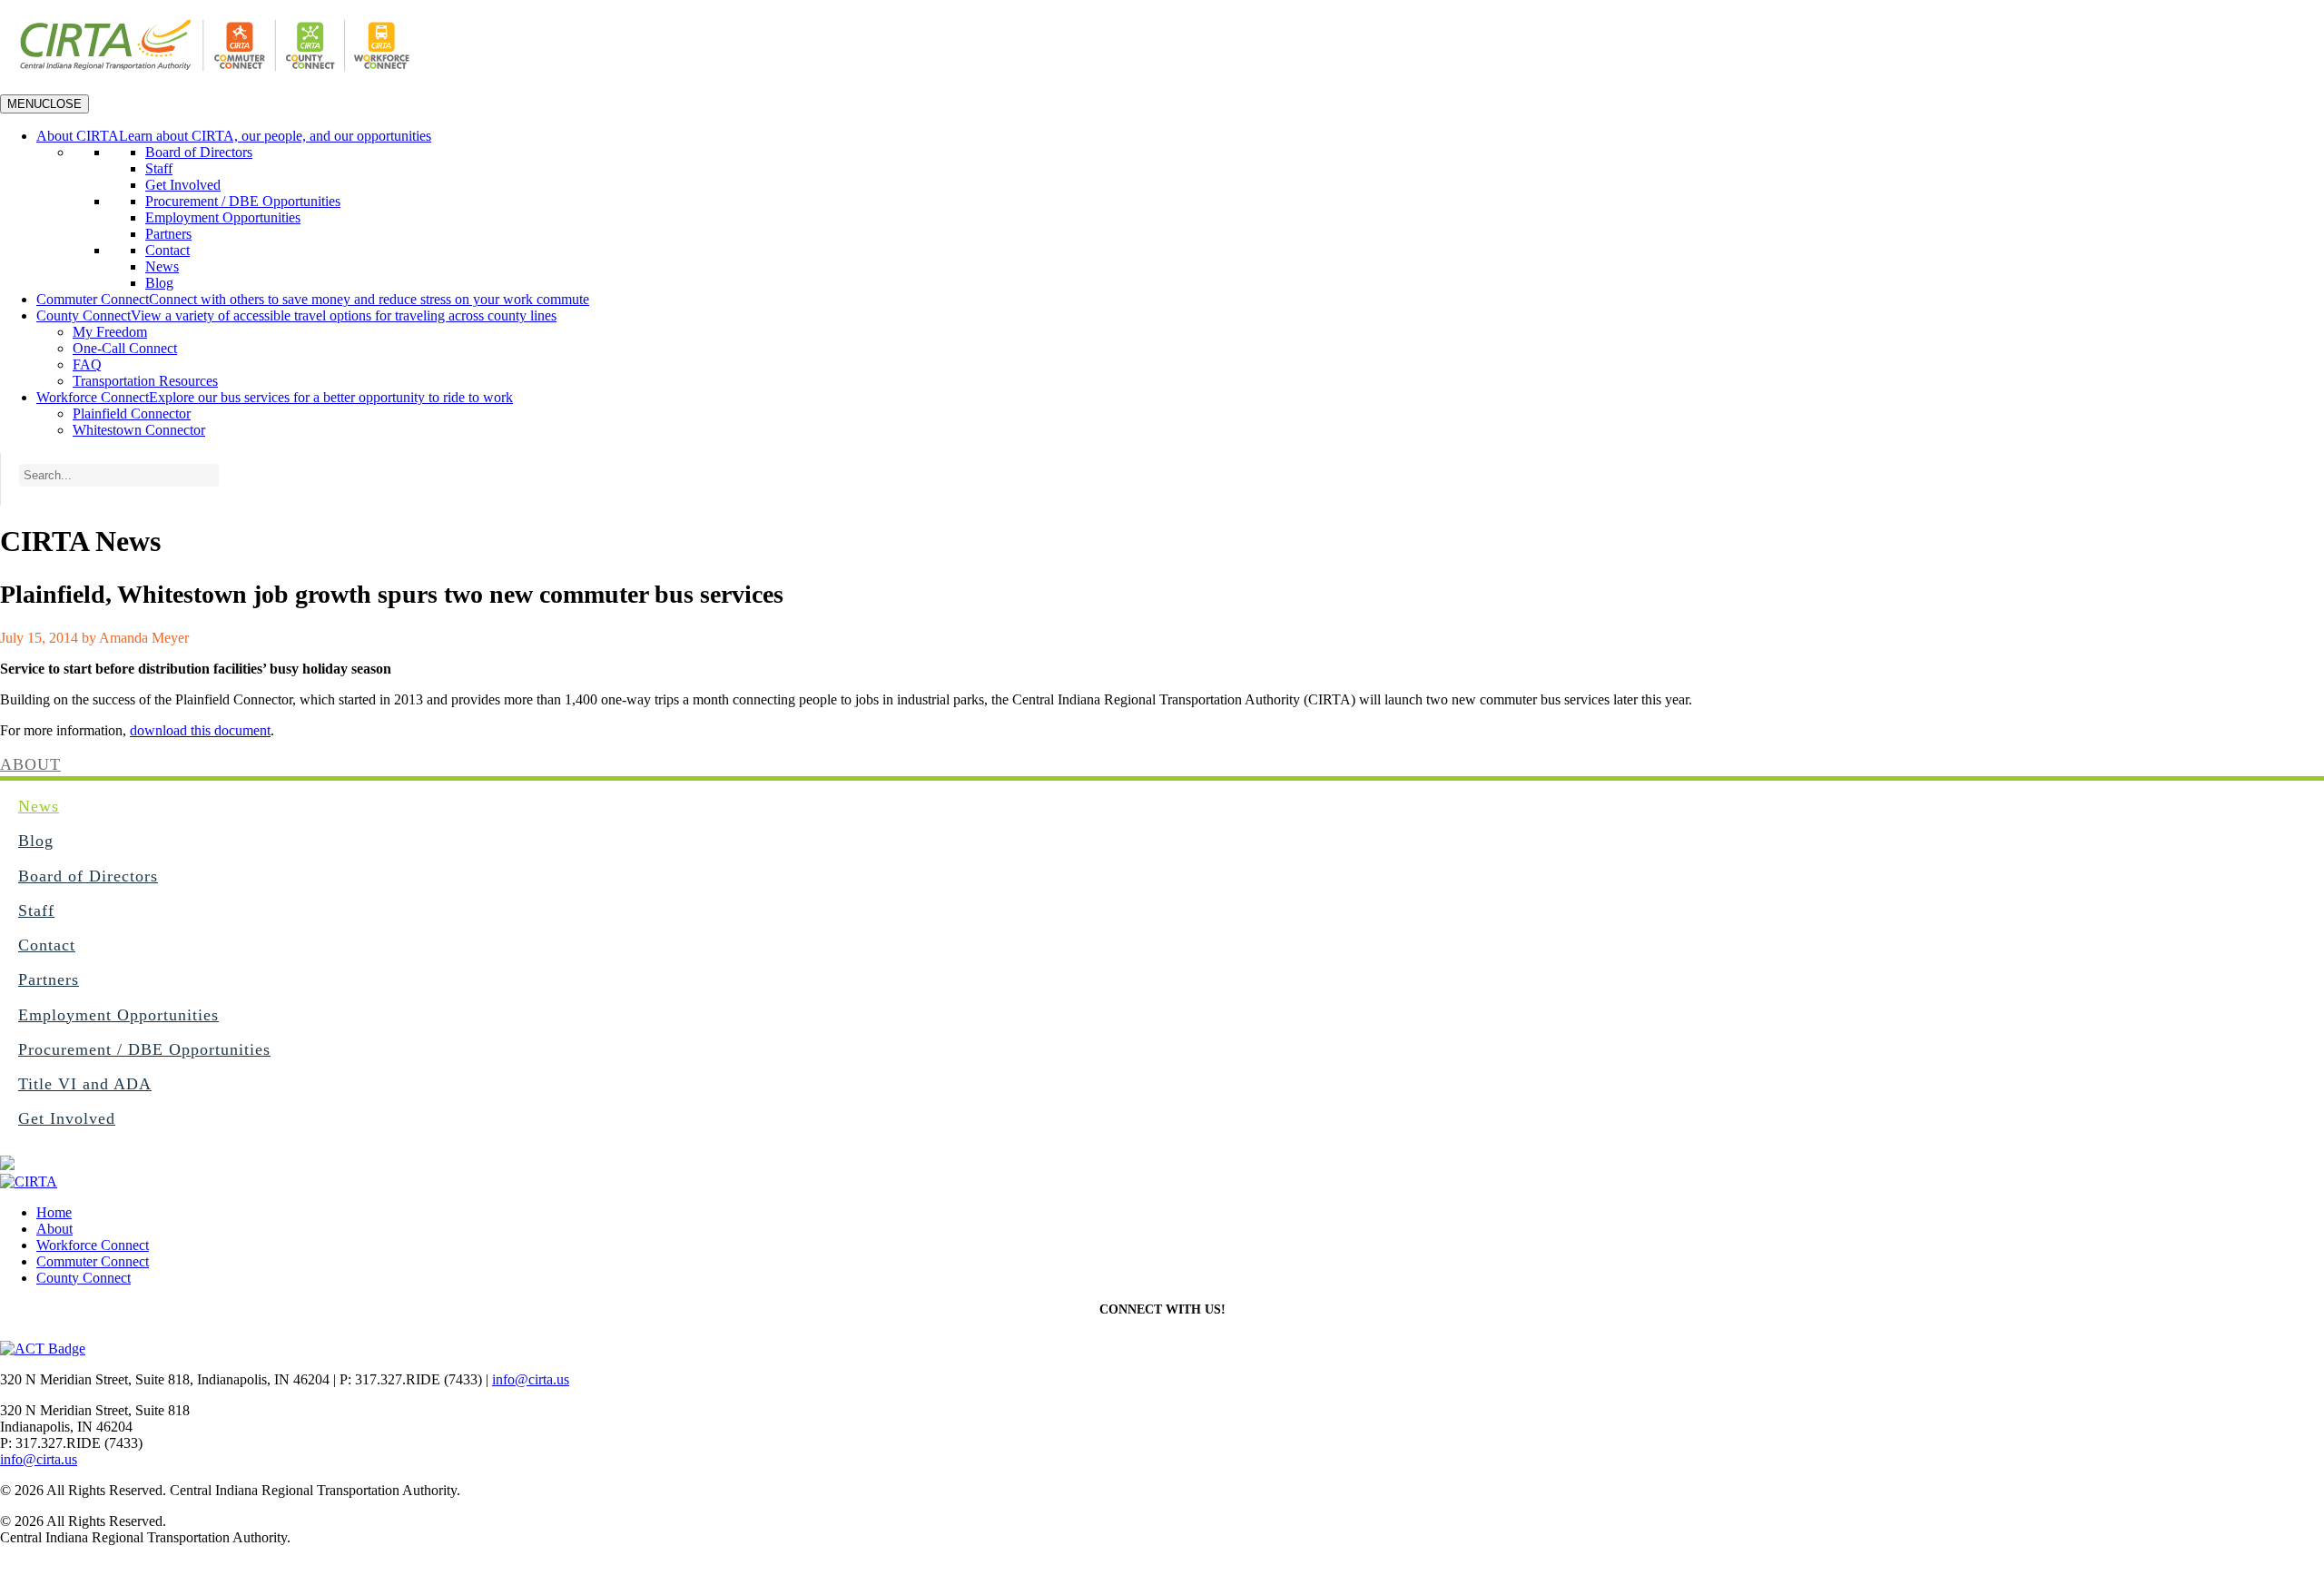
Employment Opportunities (223, 217)
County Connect (84, 1278)
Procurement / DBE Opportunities (243, 201)
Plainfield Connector (132, 413)
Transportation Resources (145, 381)
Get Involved (183, 185)
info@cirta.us (531, 1379)
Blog (159, 283)
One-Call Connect (125, 348)
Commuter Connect (93, 1261)
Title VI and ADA (85, 1084)
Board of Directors (199, 152)
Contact (167, 250)
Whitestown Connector (139, 430)
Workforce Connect (93, 1245)
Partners (168, 234)
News (162, 266)
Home (54, 1212)
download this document (200, 730)
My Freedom (110, 332)
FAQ (87, 364)
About (30, 764)
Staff (159, 168)
